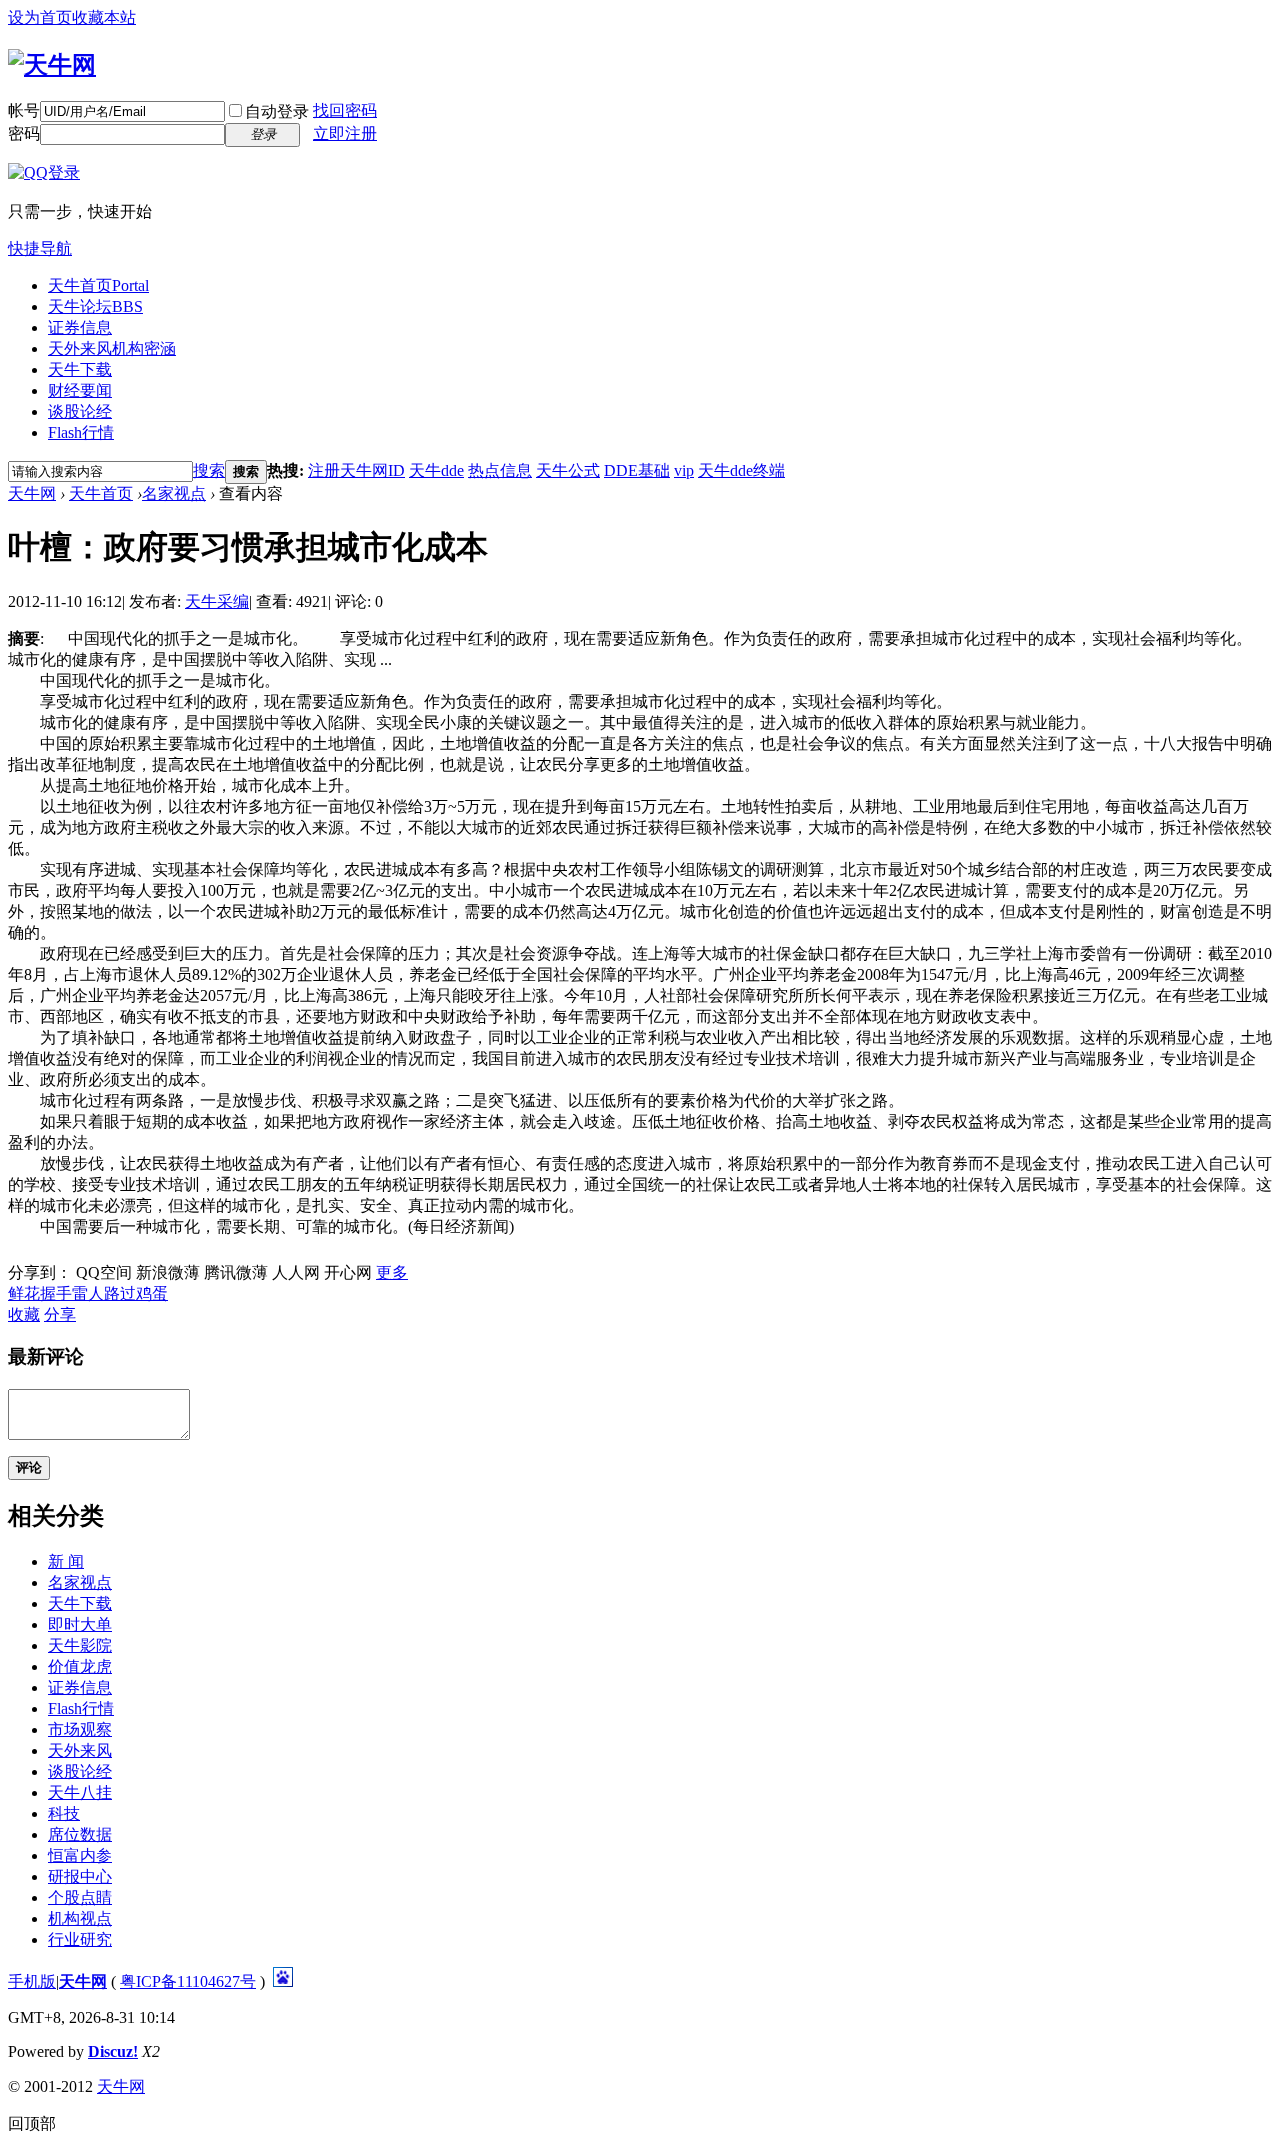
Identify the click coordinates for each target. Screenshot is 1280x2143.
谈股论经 (80, 411)
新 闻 (66, 1561)
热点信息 (500, 470)
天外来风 (112, 348)
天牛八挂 (80, 1792)
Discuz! (113, 2051)
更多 (392, 1272)
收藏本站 (104, 17)
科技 (64, 1813)
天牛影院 (80, 1645)
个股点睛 (80, 1897)
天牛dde (436, 470)
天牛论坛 (95, 306)
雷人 (88, 1293)
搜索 (209, 470)
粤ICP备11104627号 (188, 1981)
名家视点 (174, 493)
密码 (24, 133)
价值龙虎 (80, 1666)
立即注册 (345, 133)
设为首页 (40, 17)
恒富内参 (80, 1855)
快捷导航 (40, 248)
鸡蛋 (152, 1293)
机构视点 (80, 1918)
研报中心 (80, 1876)
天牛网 (32, 493)
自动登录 (277, 111)
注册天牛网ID (356, 470)
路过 (120, 1293)
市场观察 (80, 1729)
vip (684, 470)
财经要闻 (80, 390)
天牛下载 (80, 369)
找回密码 (345, 110)
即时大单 (80, 1624)
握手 (56, 1293)
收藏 (24, 1314)
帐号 (24, 110)
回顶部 (32, 2123)
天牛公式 (568, 470)
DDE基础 (637, 470)
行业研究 (80, 1939)
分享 (60, 1314)
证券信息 (80, 327)
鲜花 (24, 1293)
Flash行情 (81, 432)
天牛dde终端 (741, 470)
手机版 (32, 1981)
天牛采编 (217, 601)
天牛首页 (98, 285)
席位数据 (80, 1834)
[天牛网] (52, 65)
